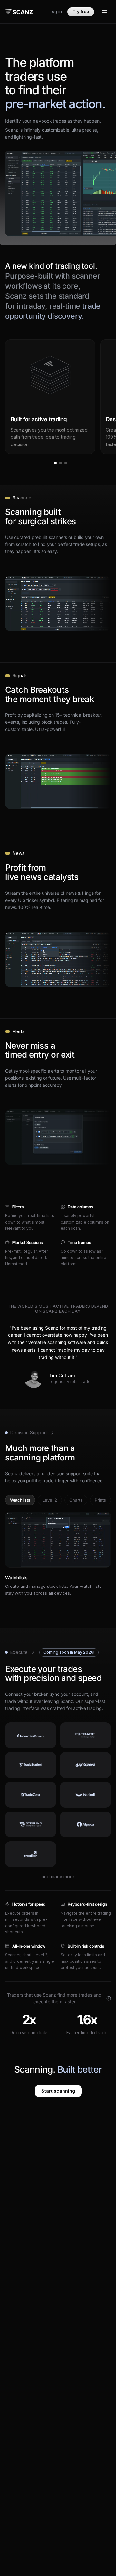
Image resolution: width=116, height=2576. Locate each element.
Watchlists (20, 1500)
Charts (76, 1500)
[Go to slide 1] (55, 463)
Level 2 (50, 1500)
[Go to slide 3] (66, 463)
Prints (100, 1500)
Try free (81, 11)
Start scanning (58, 2091)
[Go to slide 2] (61, 463)
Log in (56, 11)
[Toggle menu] (104, 12)
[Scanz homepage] (19, 12)
